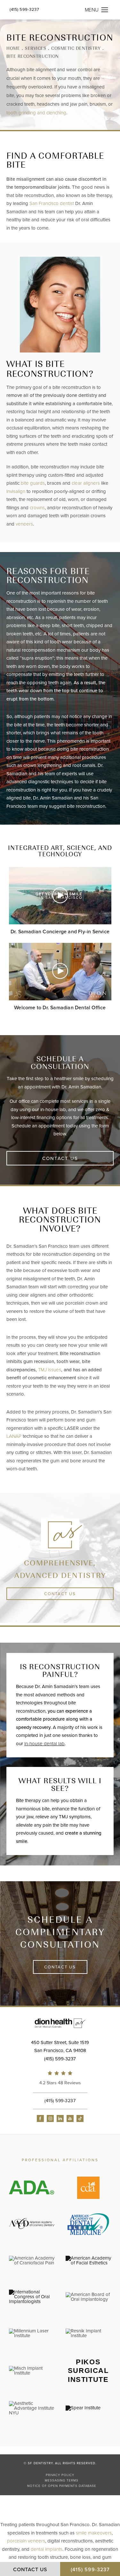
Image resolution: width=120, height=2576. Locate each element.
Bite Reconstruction (33, 56)
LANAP (14, 1436)
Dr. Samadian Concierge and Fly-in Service (60, 932)
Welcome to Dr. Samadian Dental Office (60, 1008)
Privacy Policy (60, 2475)
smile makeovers (94, 2533)
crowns (37, 508)
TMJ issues (50, 1370)
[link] (60, 2079)
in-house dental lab (44, 1744)
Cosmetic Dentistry (76, 48)
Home (13, 48)
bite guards (33, 483)
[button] (105, 10)
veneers (24, 524)
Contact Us (60, 1158)
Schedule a (60, 1932)
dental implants (47, 2549)
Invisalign (16, 491)
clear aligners (86, 483)
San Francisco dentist (52, 203)
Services (36, 48)
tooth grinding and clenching (36, 113)
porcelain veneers (26, 2541)
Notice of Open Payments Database (62, 2486)
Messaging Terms (62, 2481)
